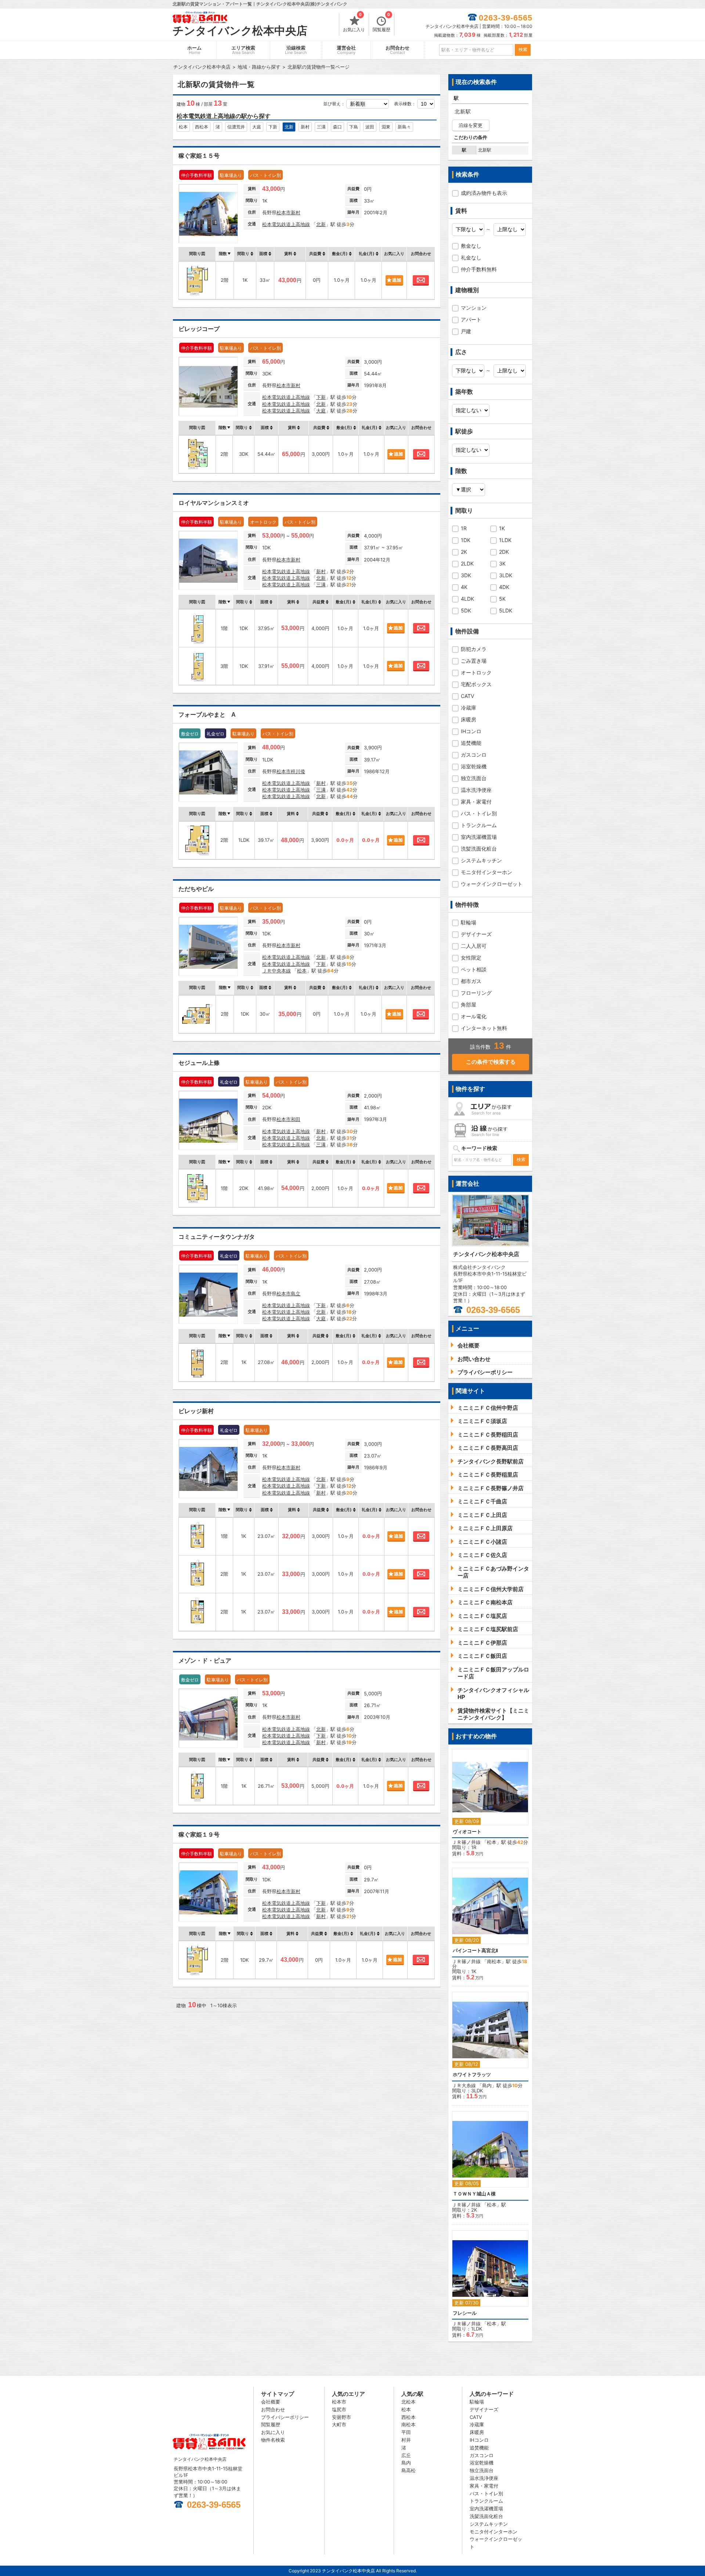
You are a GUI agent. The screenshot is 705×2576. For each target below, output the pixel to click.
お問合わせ (397, 50)
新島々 (404, 127)
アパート (471, 319)
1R (464, 528)
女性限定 (471, 958)
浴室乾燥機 (474, 766)
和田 (296, 1119)
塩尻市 (339, 2409)
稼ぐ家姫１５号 (199, 156)
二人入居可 (474, 946)
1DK (466, 540)
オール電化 (474, 1016)
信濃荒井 (236, 127)
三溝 (321, 127)
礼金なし (471, 257)
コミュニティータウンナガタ (217, 1237)
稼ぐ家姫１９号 (199, 1835)
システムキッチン (481, 860)
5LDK (506, 610)
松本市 (284, 212)
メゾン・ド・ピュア (205, 1661)
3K (502, 563)
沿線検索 (296, 50)
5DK (466, 610)
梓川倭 (298, 771)
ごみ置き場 (474, 661)
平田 (406, 2432)
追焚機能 (471, 743)
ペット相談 (474, 969)
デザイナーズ (476, 934)
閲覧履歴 (382, 23)
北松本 (408, 2402)
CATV (467, 696)
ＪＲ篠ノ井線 (466, 1842)
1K (502, 528)
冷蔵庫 (469, 708)
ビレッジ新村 (196, 1411)
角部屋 (469, 1005)
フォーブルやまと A (207, 715)
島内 (487, 2085)
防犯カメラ (474, 649)
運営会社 (346, 50)
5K (502, 599)
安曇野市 (341, 2417)
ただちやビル (196, 889)
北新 (289, 127)
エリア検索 (243, 50)
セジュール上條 (199, 1063)
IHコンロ (471, 731)
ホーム (194, 50)
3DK (466, 575)
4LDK (467, 599)
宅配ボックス (476, 684)
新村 (305, 127)
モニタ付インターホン (487, 872)
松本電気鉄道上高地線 (286, 224)
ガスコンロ (474, 755)
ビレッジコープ (199, 329)
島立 (296, 1294)
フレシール (465, 2313)
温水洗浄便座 (476, 790)
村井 (406, 2440)
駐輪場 (469, 922)
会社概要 (271, 2402)
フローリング (476, 993)
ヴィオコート (467, 1832)
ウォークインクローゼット (492, 884)
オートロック (476, 672)
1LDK (505, 540)
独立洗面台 (474, 778)
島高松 (408, 2470)
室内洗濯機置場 (479, 837)
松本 (183, 127)
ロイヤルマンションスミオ (214, 503)
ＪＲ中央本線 (276, 971)
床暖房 (469, 719)
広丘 (406, 2455)
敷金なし (471, 246)
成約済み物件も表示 (484, 193)
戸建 (466, 331)
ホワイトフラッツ (472, 2075)
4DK (504, 587)
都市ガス (471, 981)
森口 (337, 127)
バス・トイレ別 (479, 813)
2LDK (467, 563)
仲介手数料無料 (479, 269)
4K (464, 587)
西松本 (202, 127)
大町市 (339, 2424)
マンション (474, 308)
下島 (354, 127)
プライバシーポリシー (285, 2417)
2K (464, 552)
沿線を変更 (471, 125)
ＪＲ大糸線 (464, 2085)
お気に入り (354, 23)
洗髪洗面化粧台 (479, 849)
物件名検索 (273, 2440)
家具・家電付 (476, 802)
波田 (370, 127)
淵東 (386, 127)
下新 (273, 127)
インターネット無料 (484, 1028)
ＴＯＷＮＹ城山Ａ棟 (474, 2194)
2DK (504, 552)
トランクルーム (479, 825)
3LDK (506, 575)
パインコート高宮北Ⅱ (475, 1951)
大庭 (257, 127)
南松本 (494, 1961)
